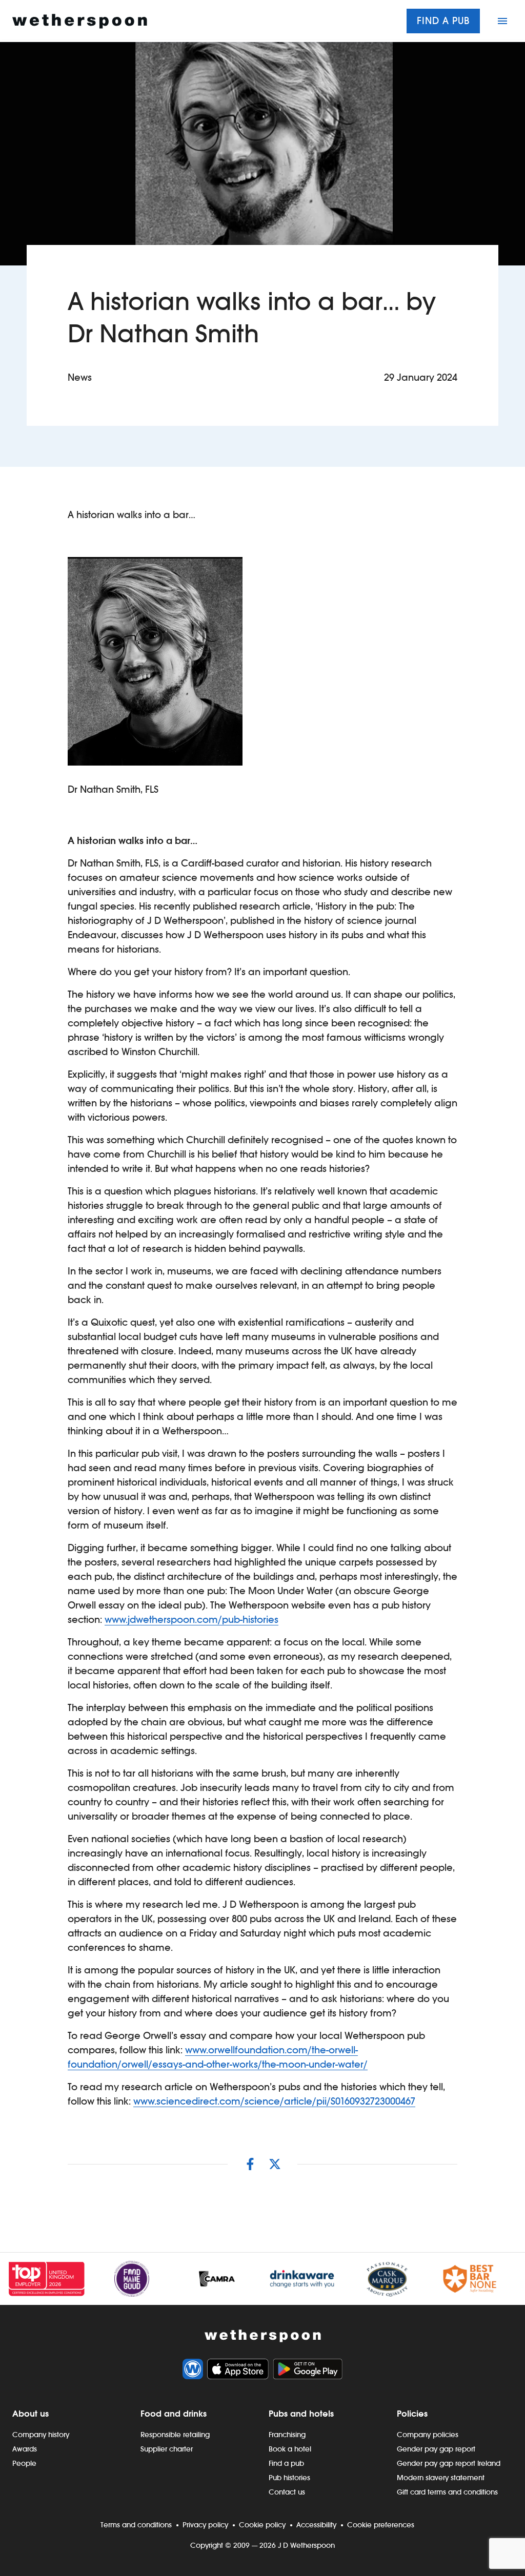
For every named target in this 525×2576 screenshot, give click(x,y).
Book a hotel (290, 2449)
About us (31, 2414)
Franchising (287, 2435)
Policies (412, 2414)
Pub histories (289, 2478)
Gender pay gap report (436, 2449)
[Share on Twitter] (275, 2164)
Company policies (428, 2435)
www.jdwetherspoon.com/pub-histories (191, 1620)
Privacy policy (205, 2525)
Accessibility (316, 2525)
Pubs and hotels (301, 2414)
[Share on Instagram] (250, 2164)
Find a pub (443, 21)
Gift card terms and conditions (447, 2492)
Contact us (287, 2492)
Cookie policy (262, 2525)
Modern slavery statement (441, 2478)
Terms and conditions (136, 2525)
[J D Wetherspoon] (80, 21)
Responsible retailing (175, 2435)
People (24, 2463)
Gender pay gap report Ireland (449, 2463)
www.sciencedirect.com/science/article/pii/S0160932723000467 (274, 2101)
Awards (25, 2449)
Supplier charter (167, 2449)
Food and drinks (174, 2414)
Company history (41, 2435)
